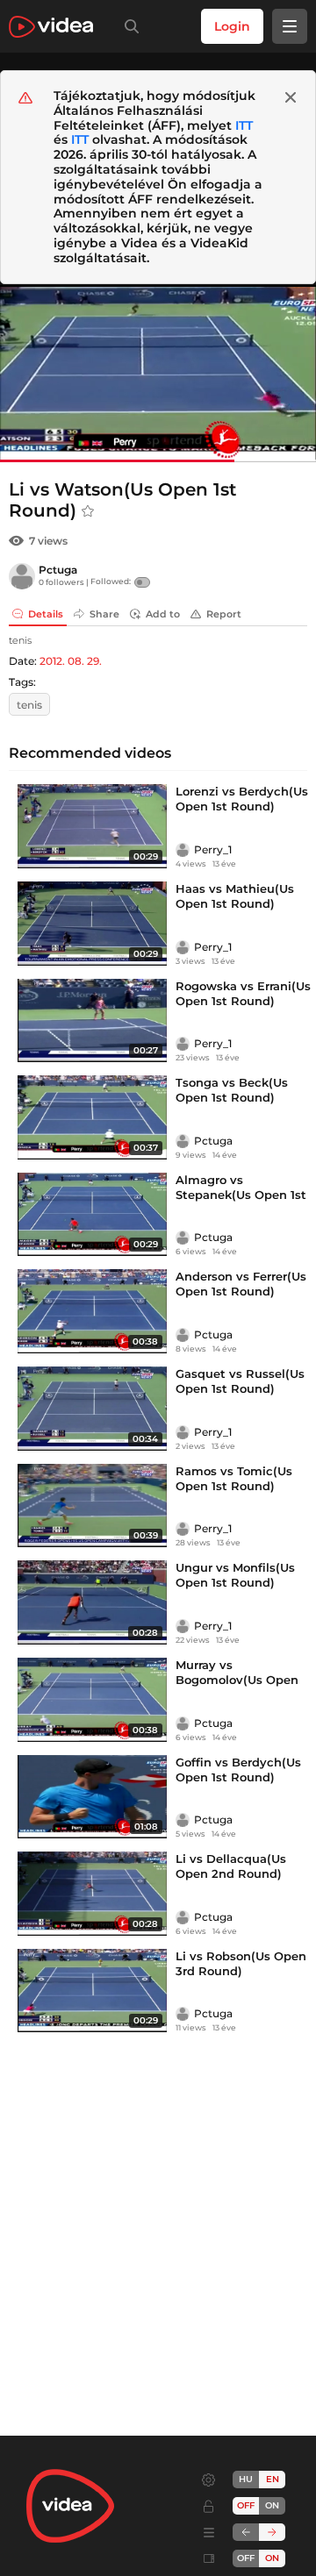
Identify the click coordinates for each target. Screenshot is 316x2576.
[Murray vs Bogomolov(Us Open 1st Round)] (92, 1700)
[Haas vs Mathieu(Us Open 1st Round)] (92, 924)
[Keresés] (128, 26)
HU (246, 2479)
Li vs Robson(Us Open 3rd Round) (241, 1963)
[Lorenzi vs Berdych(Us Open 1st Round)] (92, 826)
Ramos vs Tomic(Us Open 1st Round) (234, 1478)
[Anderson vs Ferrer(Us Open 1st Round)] (92, 1311)
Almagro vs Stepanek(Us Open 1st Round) (241, 1195)
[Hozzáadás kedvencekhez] (88, 511)
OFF (246, 2558)
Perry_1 (213, 849)
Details (46, 614)
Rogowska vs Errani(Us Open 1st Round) (243, 993)
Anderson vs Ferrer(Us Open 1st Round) (241, 1284)
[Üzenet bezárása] (291, 97)
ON (272, 2505)
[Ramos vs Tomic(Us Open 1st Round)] (92, 1506)
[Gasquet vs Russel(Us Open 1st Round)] (92, 1409)
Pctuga (58, 570)
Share (104, 614)
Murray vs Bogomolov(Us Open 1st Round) (237, 1680)
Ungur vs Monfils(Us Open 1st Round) (235, 1575)
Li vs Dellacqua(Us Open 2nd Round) (231, 1866)
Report (224, 614)
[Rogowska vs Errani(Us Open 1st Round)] (92, 1021)
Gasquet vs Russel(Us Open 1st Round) (240, 1381)
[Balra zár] (246, 2532)
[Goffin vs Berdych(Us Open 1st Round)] (92, 1797)
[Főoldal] (51, 27)
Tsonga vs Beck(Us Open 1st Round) (232, 1090)
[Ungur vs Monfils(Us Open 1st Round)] (92, 1602)
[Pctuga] (22, 576)
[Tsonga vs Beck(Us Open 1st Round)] (92, 1117)
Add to (163, 614)
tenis (29, 705)
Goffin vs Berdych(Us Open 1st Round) (238, 1770)
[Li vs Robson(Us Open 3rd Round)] (92, 1991)
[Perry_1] (183, 850)
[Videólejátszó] (158, 373)
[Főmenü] (290, 26)
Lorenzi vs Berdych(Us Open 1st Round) (242, 799)
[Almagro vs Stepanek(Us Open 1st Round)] (92, 1215)
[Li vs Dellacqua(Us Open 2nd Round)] (92, 1894)
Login (232, 26)
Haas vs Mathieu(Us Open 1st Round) (235, 896)
